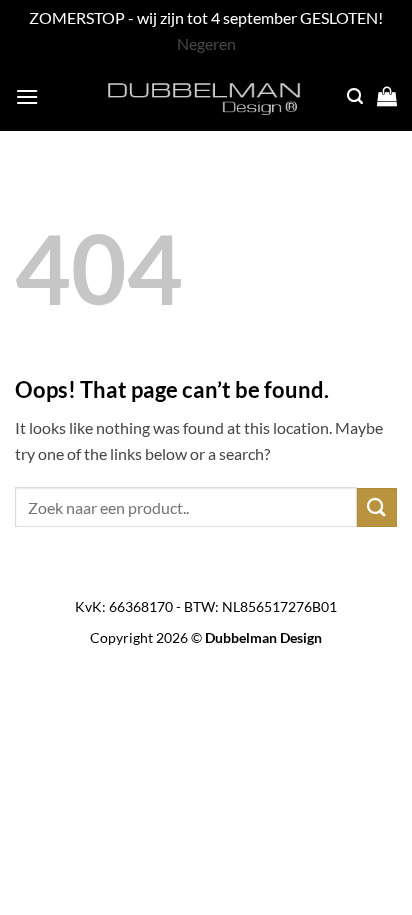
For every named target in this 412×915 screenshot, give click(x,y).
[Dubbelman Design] (206, 96)
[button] (27, 96)
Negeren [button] (206, 43)
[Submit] (377, 507)
